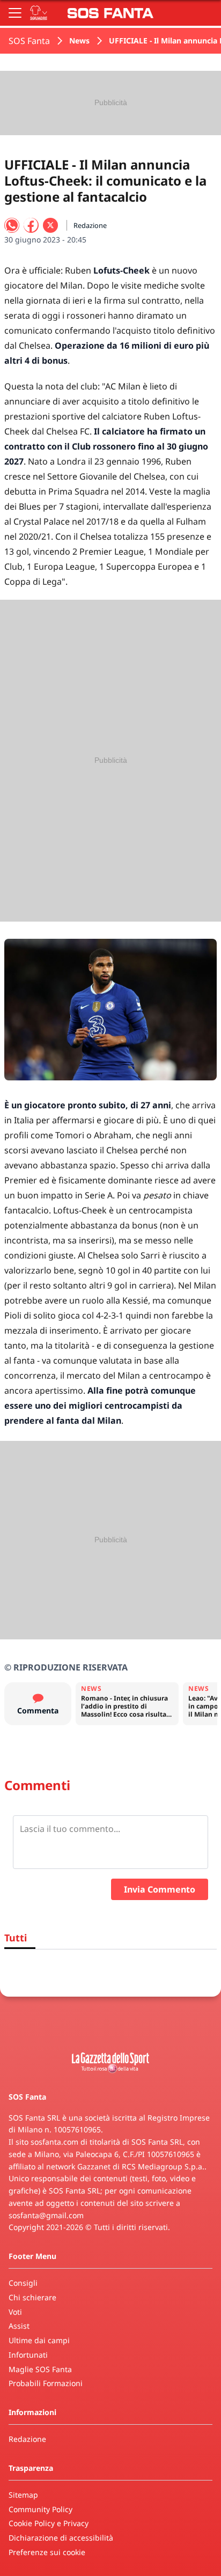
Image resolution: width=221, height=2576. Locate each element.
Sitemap (23, 2495)
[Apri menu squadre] (39, 13)
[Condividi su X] (50, 225)
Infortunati (28, 2355)
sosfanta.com (54, 2142)
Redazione (27, 2439)
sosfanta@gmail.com (46, 2215)
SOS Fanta (29, 41)
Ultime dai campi (39, 2340)
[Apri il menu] (15, 13)
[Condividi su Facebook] (31, 225)
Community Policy (40, 2509)
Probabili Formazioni (46, 2383)
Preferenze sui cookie (47, 2552)
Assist (19, 2326)
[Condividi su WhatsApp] (12, 225)
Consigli (23, 2283)
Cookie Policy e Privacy (49, 2523)
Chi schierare (32, 2297)
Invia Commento (160, 1889)
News (79, 41)
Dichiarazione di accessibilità (61, 2538)
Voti (15, 2312)
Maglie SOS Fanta (40, 2369)
